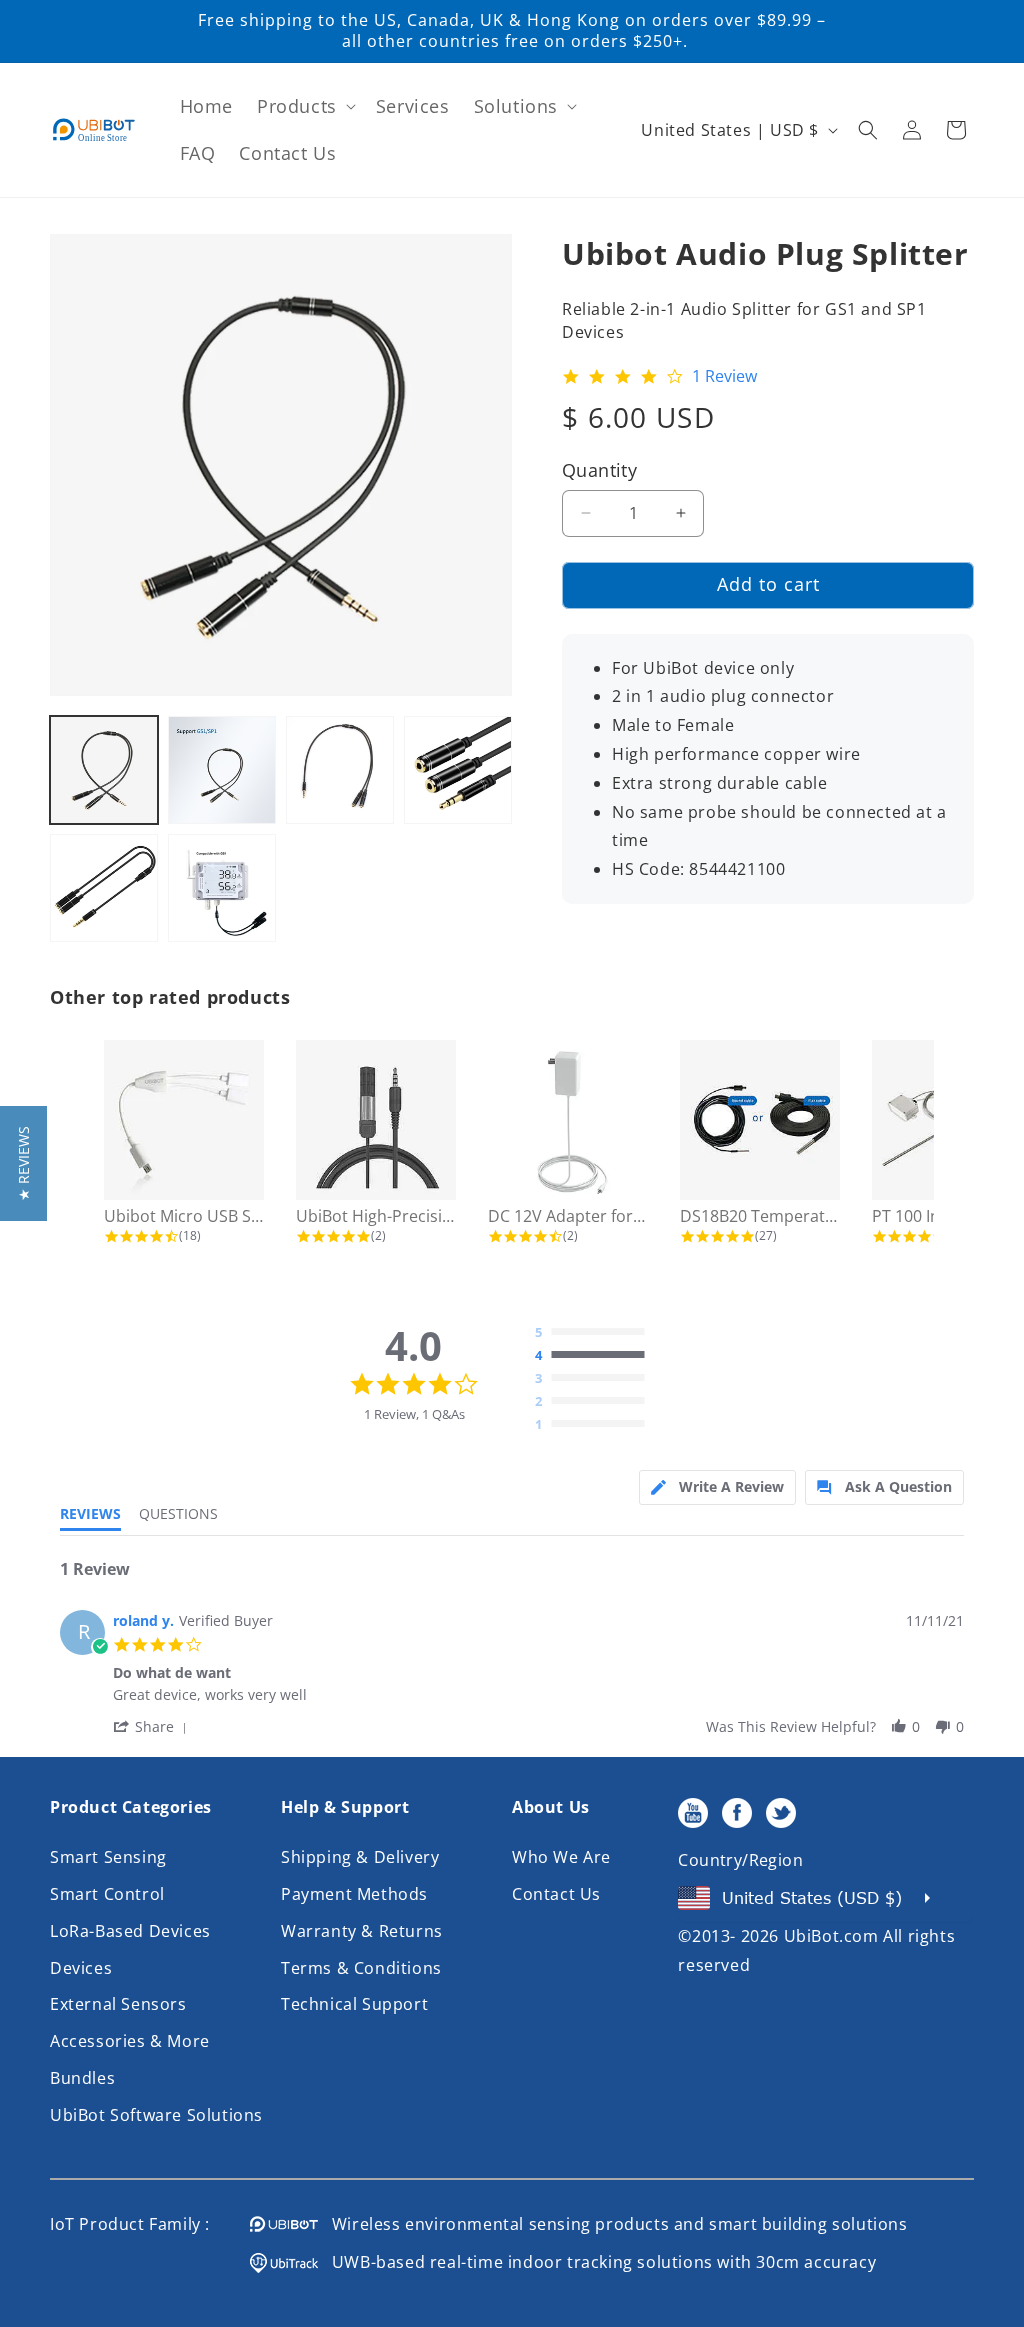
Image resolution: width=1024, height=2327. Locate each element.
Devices (81, 1968)
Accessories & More (130, 2041)
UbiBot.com (831, 1936)
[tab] (717, 1487)
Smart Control (107, 1894)
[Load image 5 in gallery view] (104, 888)
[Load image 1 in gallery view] (104, 770)
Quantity (599, 470)
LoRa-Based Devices (130, 1931)
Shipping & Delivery (360, 1857)
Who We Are (561, 1857)
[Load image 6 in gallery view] (222, 888)
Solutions (516, 106)
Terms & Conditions (361, 1968)
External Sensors (118, 2004)
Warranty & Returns (362, 1931)
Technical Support (354, 2004)
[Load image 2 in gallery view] (222, 770)
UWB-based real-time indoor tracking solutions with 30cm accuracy (597, 2262)
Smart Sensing (108, 1857)
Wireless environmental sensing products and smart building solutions (613, 2224)
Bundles (82, 2078)
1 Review (724, 377)
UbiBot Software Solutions (156, 2115)
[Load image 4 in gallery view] (458, 770)
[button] (304, 106)
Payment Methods (354, 1894)
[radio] (595, 1333)
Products (297, 106)
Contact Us (556, 1894)
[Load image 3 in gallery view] (340, 770)
